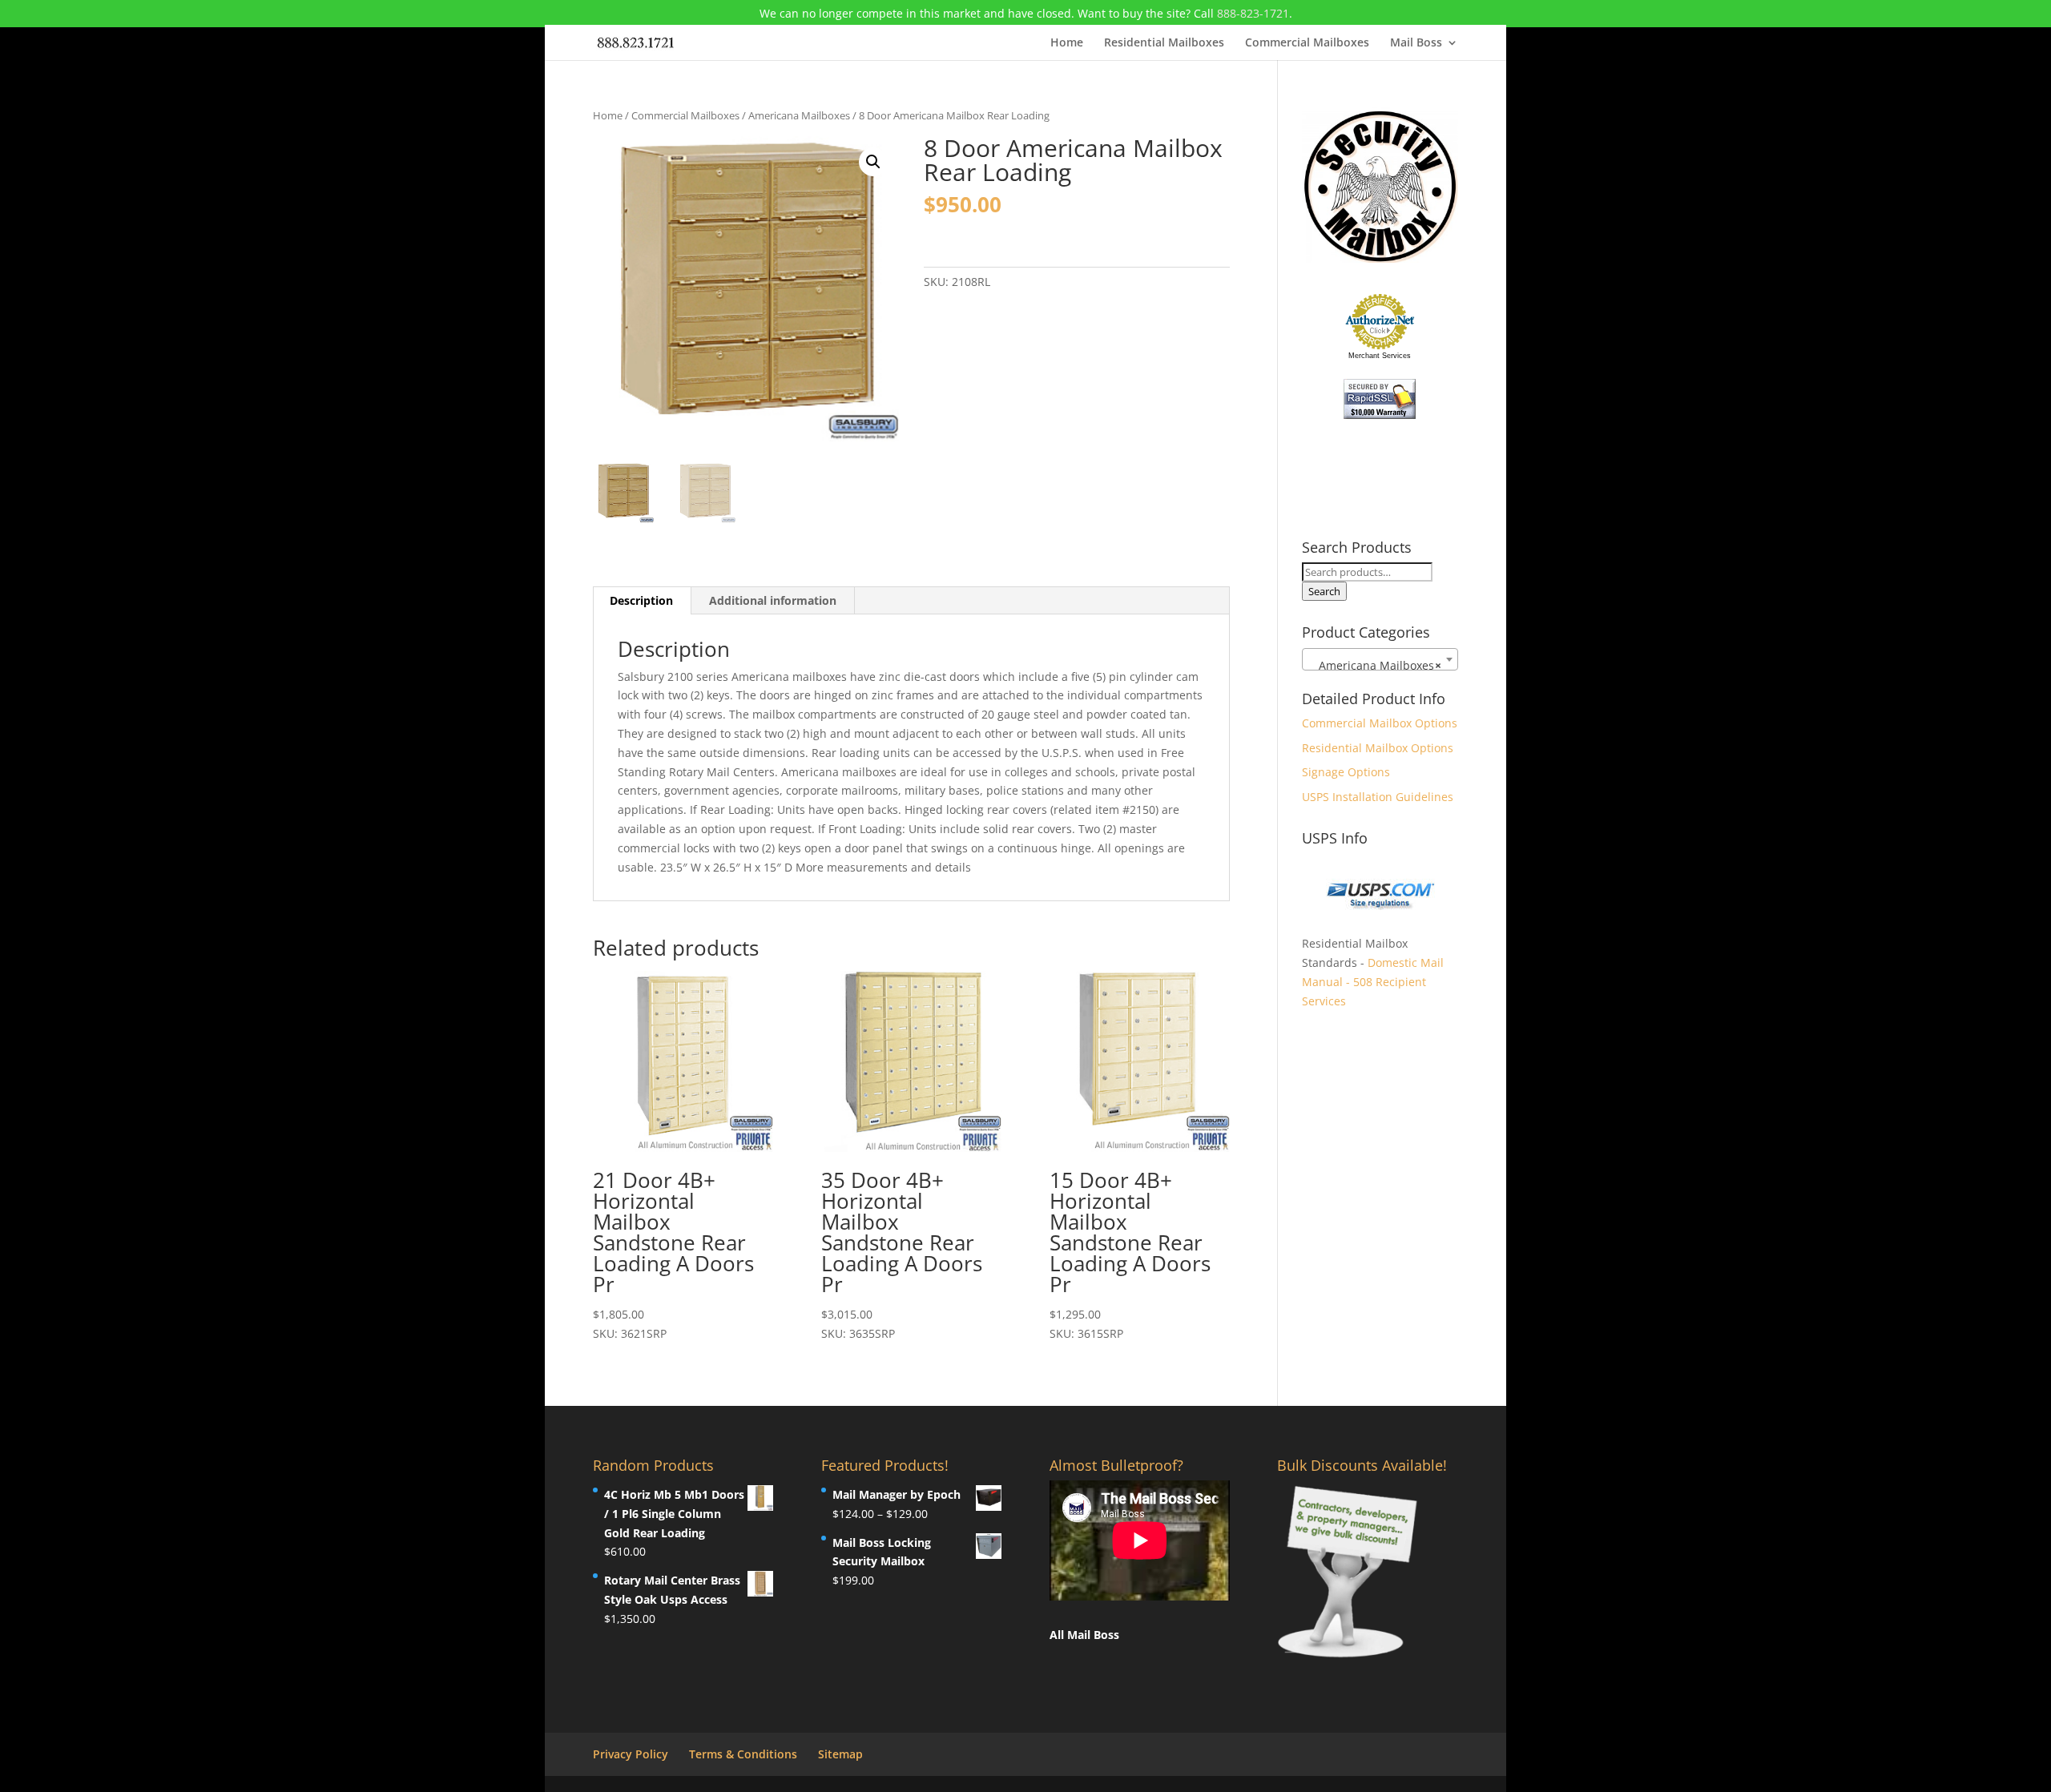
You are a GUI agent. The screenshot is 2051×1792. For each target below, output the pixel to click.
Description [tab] (641, 600)
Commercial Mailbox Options (1380, 723)
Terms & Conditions (743, 1754)
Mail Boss (1416, 43)
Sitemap (840, 1754)
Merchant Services (1380, 356)
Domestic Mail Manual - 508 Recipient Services (1373, 982)
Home (1067, 43)
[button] (873, 162)
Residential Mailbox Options (1378, 748)
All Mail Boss (1084, 1635)
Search (1324, 591)
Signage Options (1346, 772)
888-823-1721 (1253, 13)
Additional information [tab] (773, 600)
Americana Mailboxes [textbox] (1375, 665)
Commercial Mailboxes (1307, 43)
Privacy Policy (631, 1754)
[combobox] (1380, 659)
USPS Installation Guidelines (1378, 797)
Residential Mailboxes (1164, 43)
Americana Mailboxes (799, 115)
